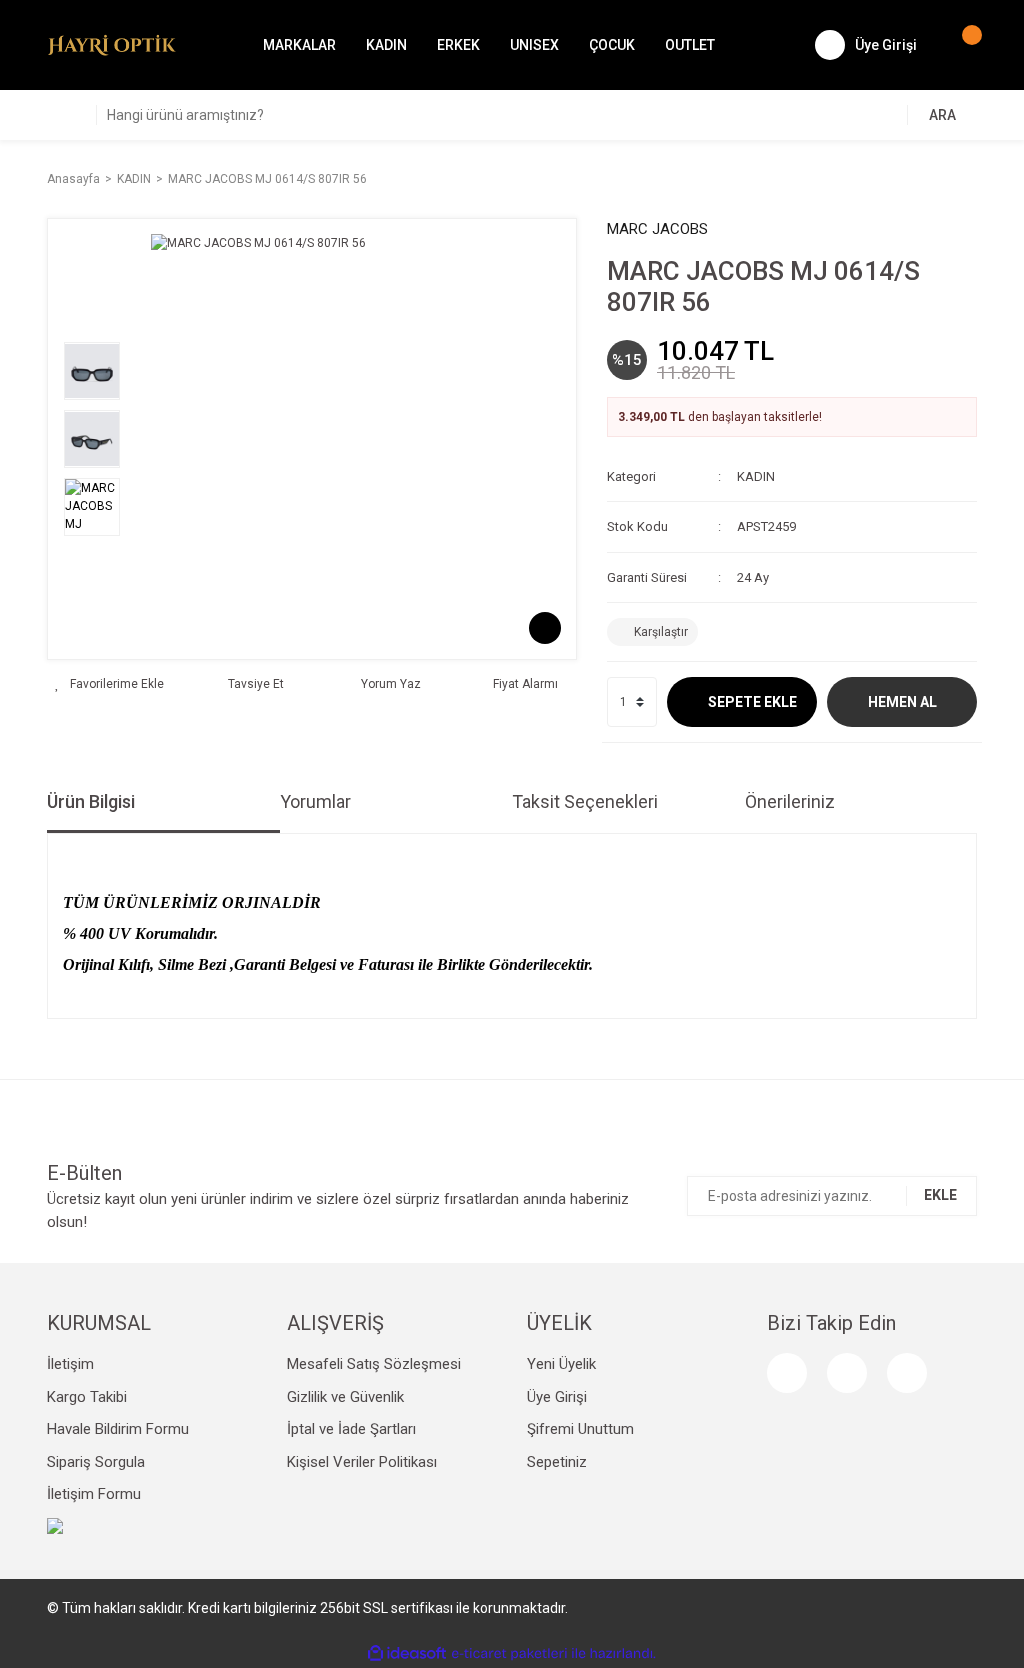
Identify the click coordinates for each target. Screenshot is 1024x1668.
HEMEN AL (902, 702)
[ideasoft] (407, 1653)
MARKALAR (299, 45)
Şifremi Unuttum (580, 1429)
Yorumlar (315, 801)
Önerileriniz (790, 801)
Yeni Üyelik (561, 1364)
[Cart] (962, 45)
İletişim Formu (94, 1494)
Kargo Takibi (87, 1397)
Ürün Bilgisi (91, 801)
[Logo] (112, 44)
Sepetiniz (557, 1462)
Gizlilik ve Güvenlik (345, 1397)
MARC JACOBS (657, 229)
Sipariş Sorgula (96, 1462)
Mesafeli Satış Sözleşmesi (374, 1364)
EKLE (940, 1195)
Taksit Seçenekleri (585, 801)
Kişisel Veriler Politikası (362, 1462)
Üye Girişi (557, 1397)
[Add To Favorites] (109, 684)
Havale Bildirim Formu (118, 1429)
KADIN (756, 476)
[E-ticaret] (509, 1654)
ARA (942, 115)
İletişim (70, 1364)
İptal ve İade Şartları (351, 1429)
